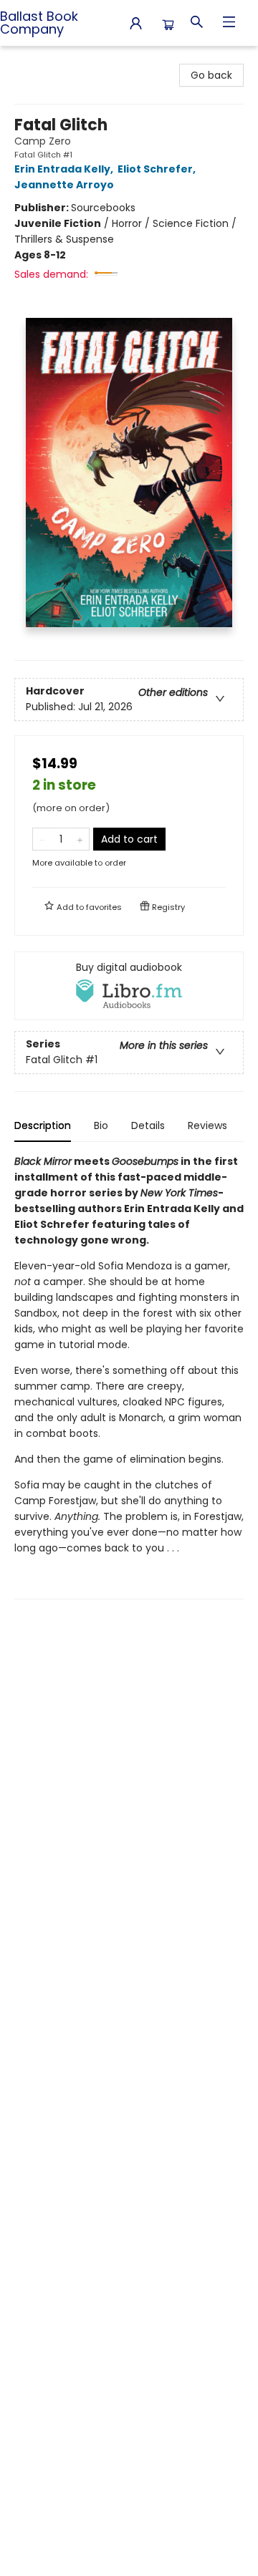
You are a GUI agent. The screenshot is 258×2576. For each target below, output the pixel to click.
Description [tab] (43, 1125)
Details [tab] (148, 1125)
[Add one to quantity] (80, 839)
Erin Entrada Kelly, (65, 169)
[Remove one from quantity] (42, 839)
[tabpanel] (129, 1376)
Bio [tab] (101, 1125)
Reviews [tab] (207, 1125)
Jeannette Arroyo (64, 185)
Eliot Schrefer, (158, 169)
